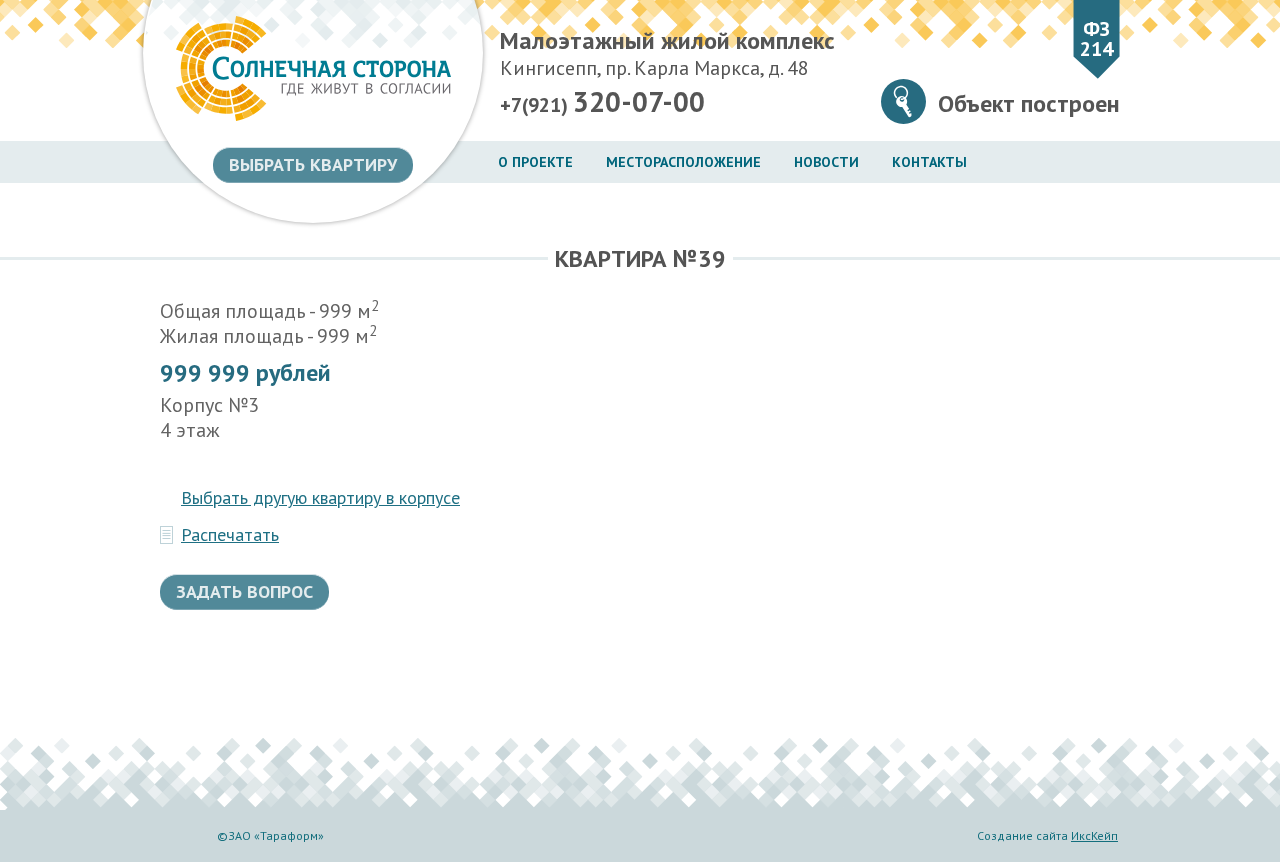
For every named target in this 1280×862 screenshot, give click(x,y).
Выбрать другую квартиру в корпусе (320, 498)
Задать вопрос (244, 591)
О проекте (535, 162)
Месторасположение (683, 162)
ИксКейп (1094, 835)
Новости (826, 162)
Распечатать (230, 535)
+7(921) (602, 102)
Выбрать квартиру (313, 164)
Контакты (929, 162)
